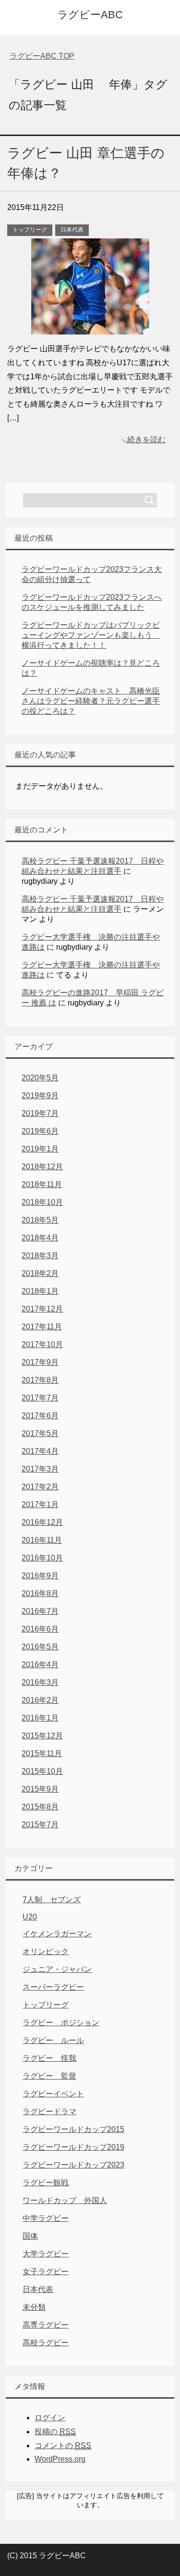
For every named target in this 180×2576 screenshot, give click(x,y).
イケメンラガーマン (57, 1934)
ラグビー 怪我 (49, 2058)
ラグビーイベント (53, 2094)
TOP (42, 56)
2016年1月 (40, 1718)
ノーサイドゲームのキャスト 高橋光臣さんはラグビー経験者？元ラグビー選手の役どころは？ (91, 701)
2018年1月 (40, 1291)
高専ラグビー (46, 2325)
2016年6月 (40, 1629)
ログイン (50, 2418)
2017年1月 (40, 1505)
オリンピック (46, 1951)
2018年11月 (42, 1184)
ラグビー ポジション (61, 2023)
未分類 (34, 2307)
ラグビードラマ (49, 2112)
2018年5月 (40, 1220)
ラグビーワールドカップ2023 (73, 2165)
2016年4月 (40, 1665)
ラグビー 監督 (49, 2076)
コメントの (63, 2446)
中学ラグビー (46, 2218)
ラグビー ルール (53, 2040)
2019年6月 (40, 1131)
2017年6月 (40, 1416)
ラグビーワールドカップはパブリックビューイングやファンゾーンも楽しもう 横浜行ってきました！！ (91, 635)
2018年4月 (40, 1238)
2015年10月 (42, 1771)
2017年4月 (40, 1451)
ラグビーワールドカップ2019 (73, 2147)
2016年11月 (42, 1540)
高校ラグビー (46, 2343)
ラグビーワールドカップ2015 (73, 2129)
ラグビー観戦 (46, 2183)
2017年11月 (42, 1327)
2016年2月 (40, 1700)
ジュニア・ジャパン (57, 1969)
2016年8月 (40, 1593)
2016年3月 (40, 1682)
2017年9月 (40, 1362)
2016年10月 (42, 1558)
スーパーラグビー (53, 1987)
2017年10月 (42, 1344)
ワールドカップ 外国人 (65, 2200)
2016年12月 (42, 1522)
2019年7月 (40, 1113)
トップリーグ (30, 230)
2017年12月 (42, 1309)
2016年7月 (40, 1611)
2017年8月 (40, 1380)
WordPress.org (60, 2459)
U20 (30, 1917)
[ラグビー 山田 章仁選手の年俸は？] (90, 327)
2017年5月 (40, 1433)
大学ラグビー (46, 2254)
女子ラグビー (46, 2272)
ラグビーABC (90, 15)
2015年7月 (40, 1825)
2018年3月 (40, 1256)
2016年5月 (40, 1647)
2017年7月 (40, 1398)
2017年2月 (40, 1487)
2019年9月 (40, 1096)
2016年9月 (40, 1576)
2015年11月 (42, 1753)
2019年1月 (40, 1149)
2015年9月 (40, 1789)
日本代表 (72, 230)
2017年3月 (40, 1469)
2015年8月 (40, 1807)
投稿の (55, 2432)
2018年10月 (42, 1202)
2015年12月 (42, 1736)
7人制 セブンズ (52, 1900)
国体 (30, 2236)
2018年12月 (42, 1167)
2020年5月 (40, 1078)
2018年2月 (40, 1273)
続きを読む (146, 440)
